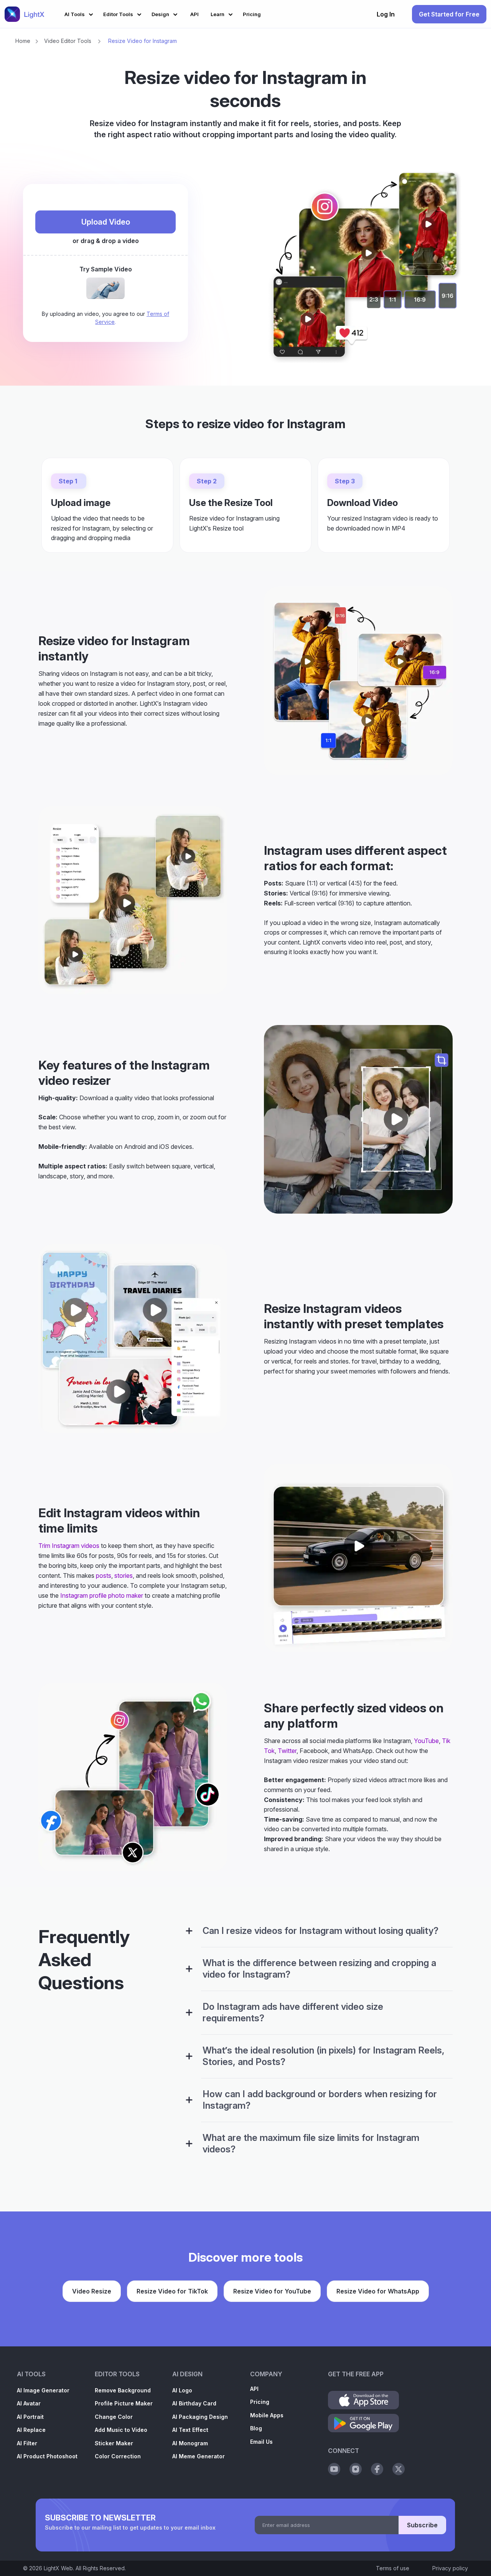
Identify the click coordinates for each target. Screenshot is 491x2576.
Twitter (287, 1751)
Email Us (261, 2442)
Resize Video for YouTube (272, 2291)
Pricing (260, 2402)
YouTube (426, 1741)
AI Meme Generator (199, 2456)
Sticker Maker (114, 2443)
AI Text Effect (190, 2430)
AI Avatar (29, 2403)
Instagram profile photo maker (102, 1595)
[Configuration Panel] (189, 1931)
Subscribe (422, 2525)
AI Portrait (30, 2417)
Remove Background (123, 2390)
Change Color (114, 2417)
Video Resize (92, 2291)
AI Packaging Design (200, 2417)
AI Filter (27, 2443)
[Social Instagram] (356, 2469)
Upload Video (106, 222)
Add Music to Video (121, 2430)
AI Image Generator (43, 2390)
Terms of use (393, 2568)
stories (124, 1575)
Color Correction (118, 2456)
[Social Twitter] (399, 2469)
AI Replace (31, 2430)
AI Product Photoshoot (47, 2456)
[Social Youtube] (334, 2469)
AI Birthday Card (194, 2403)
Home (23, 41)
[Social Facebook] (377, 2469)
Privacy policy (450, 2568)
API (254, 2389)
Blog (256, 2428)
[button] (80, 13)
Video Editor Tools (68, 41)
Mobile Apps (267, 2415)
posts (104, 1575)
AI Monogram (190, 2443)
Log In (386, 14)
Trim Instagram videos (69, 1546)
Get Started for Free (449, 14)
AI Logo (182, 2390)
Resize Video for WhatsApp (378, 2291)
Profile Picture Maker (124, 2403)
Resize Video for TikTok (172, 2291)
